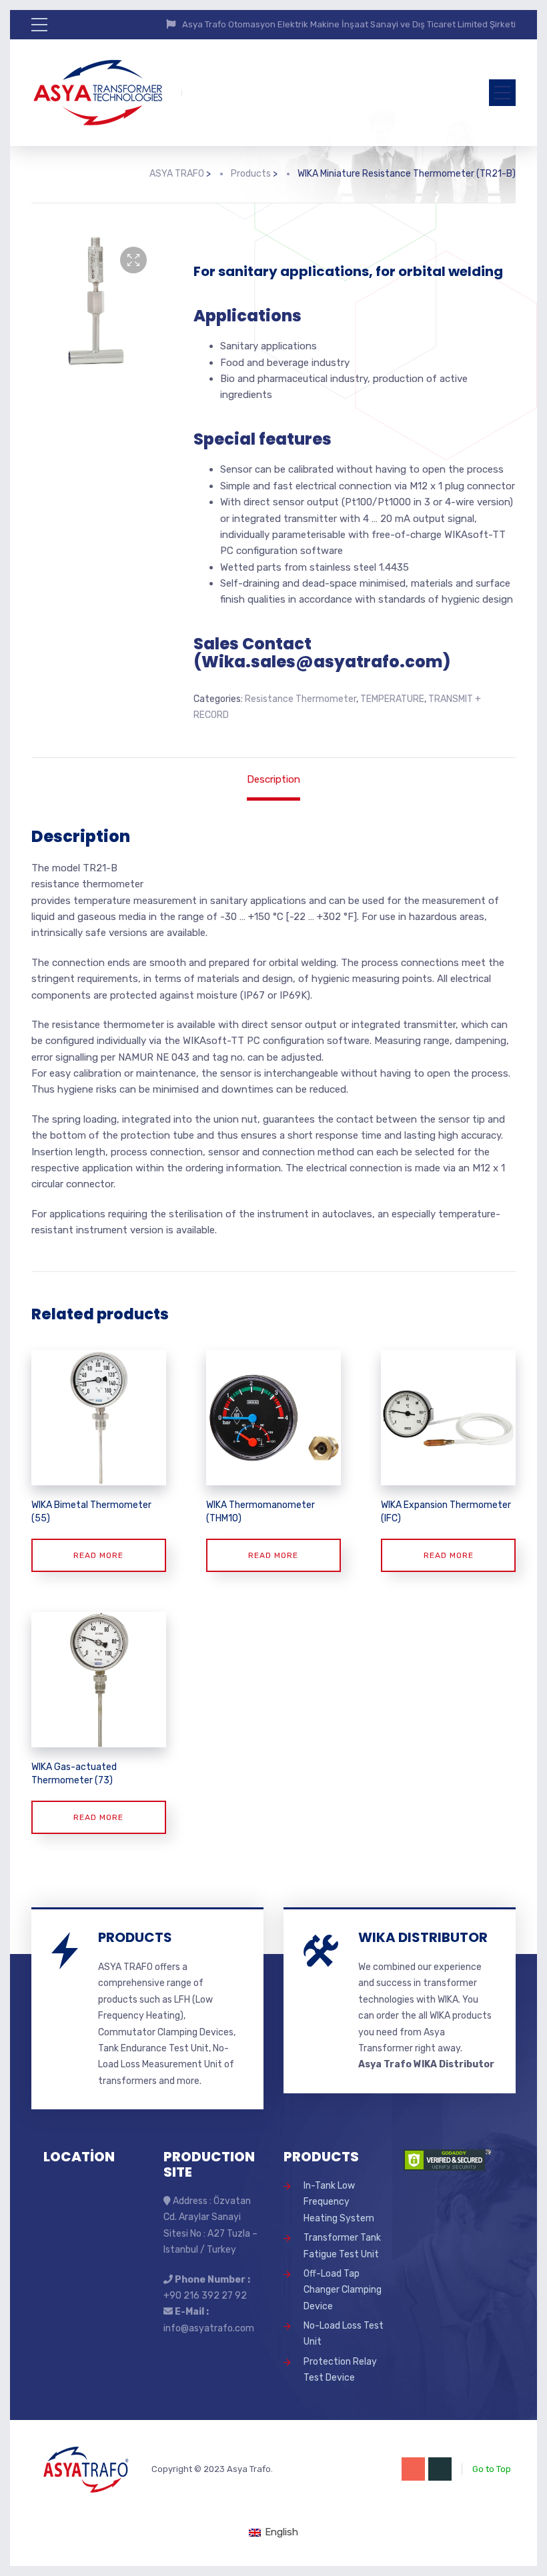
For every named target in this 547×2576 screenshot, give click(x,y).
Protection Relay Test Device (340, 2370)
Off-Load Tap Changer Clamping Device (343, 2290)
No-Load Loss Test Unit (344, 2334)
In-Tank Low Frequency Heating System (339, 2202)
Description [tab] (273, 779)
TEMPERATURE (392, 699)
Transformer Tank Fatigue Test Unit (342, 2246)
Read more (98, 1555)
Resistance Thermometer (301, 699)
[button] (133, 260)
